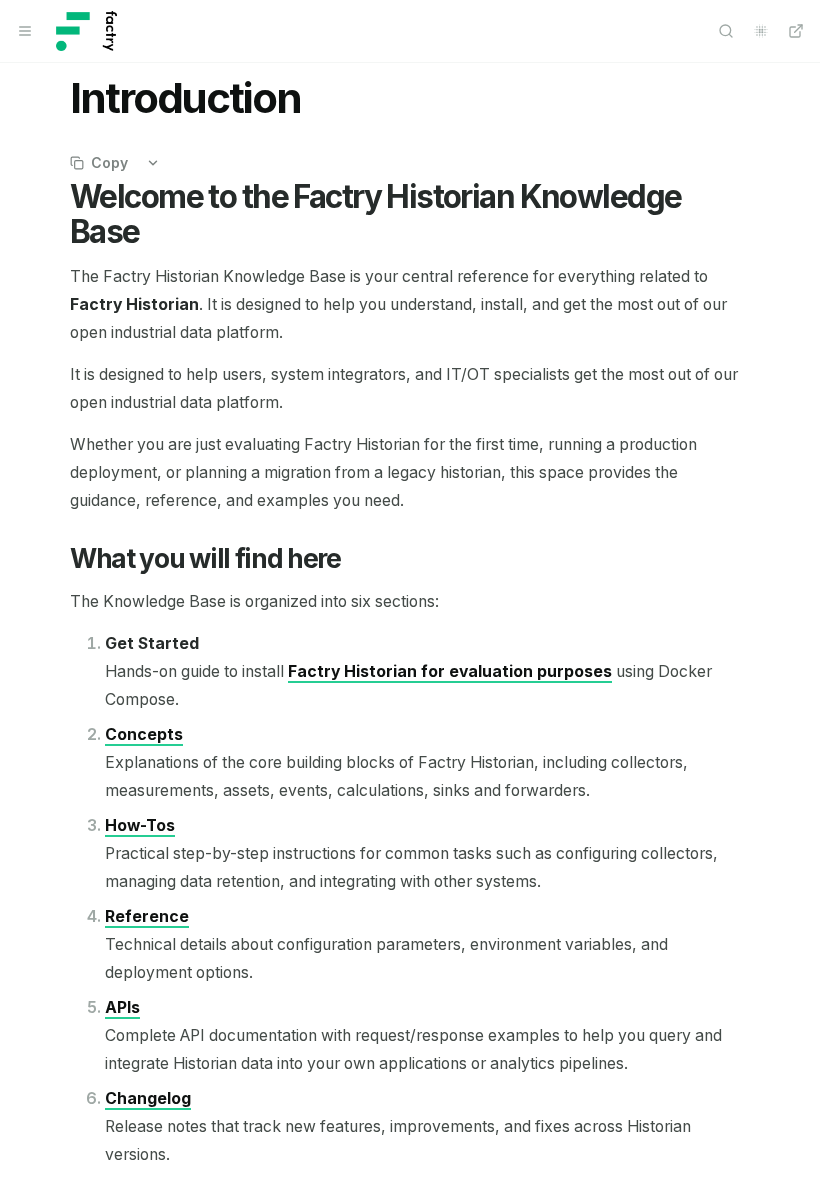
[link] (450, 671)
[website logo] (86, 31)
